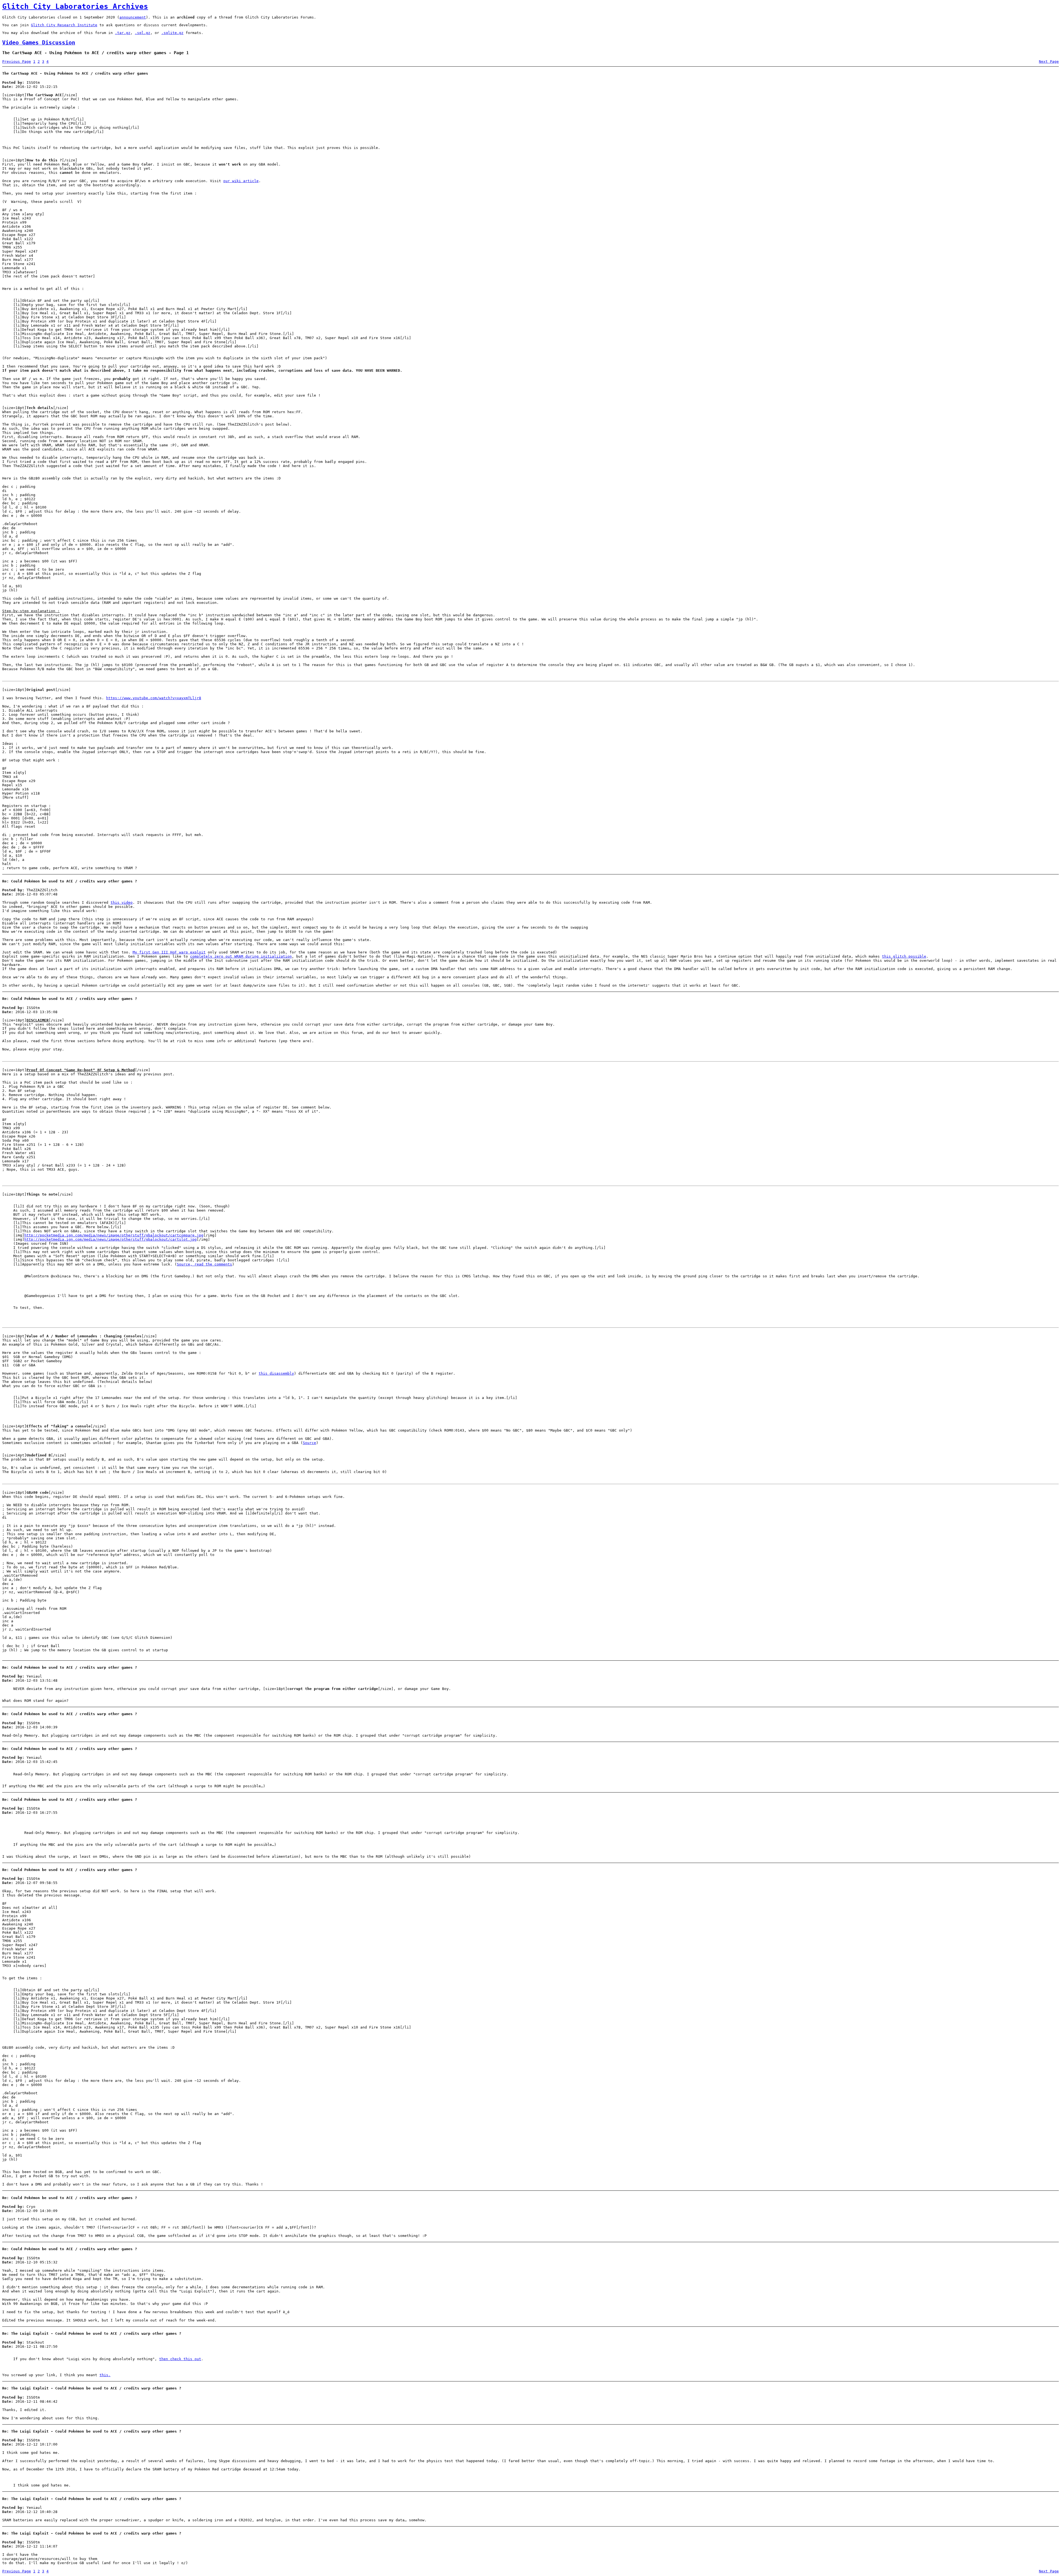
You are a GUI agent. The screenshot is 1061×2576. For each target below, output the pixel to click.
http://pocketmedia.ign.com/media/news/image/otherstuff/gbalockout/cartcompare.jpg (114, 1235)
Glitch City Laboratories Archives (75, 6)
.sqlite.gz (172, 33)
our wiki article (241, 181)
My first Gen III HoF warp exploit (169, 952)
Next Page (1049, 61)
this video (122, 902)
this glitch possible (904, 956)
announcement (133, 17)
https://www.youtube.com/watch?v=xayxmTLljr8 (154, 698)
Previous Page (17, 61)
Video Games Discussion (39, 43)
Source (309, 1443)
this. (105, 2375)
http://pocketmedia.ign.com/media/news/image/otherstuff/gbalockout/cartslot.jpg (111, 1239)
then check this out (180, 2359)
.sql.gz (143, 33)
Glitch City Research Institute (64, 25)
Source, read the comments (204, 1264)
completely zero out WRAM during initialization (241, 956)
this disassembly (276, 1373)
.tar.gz (123, 33)
